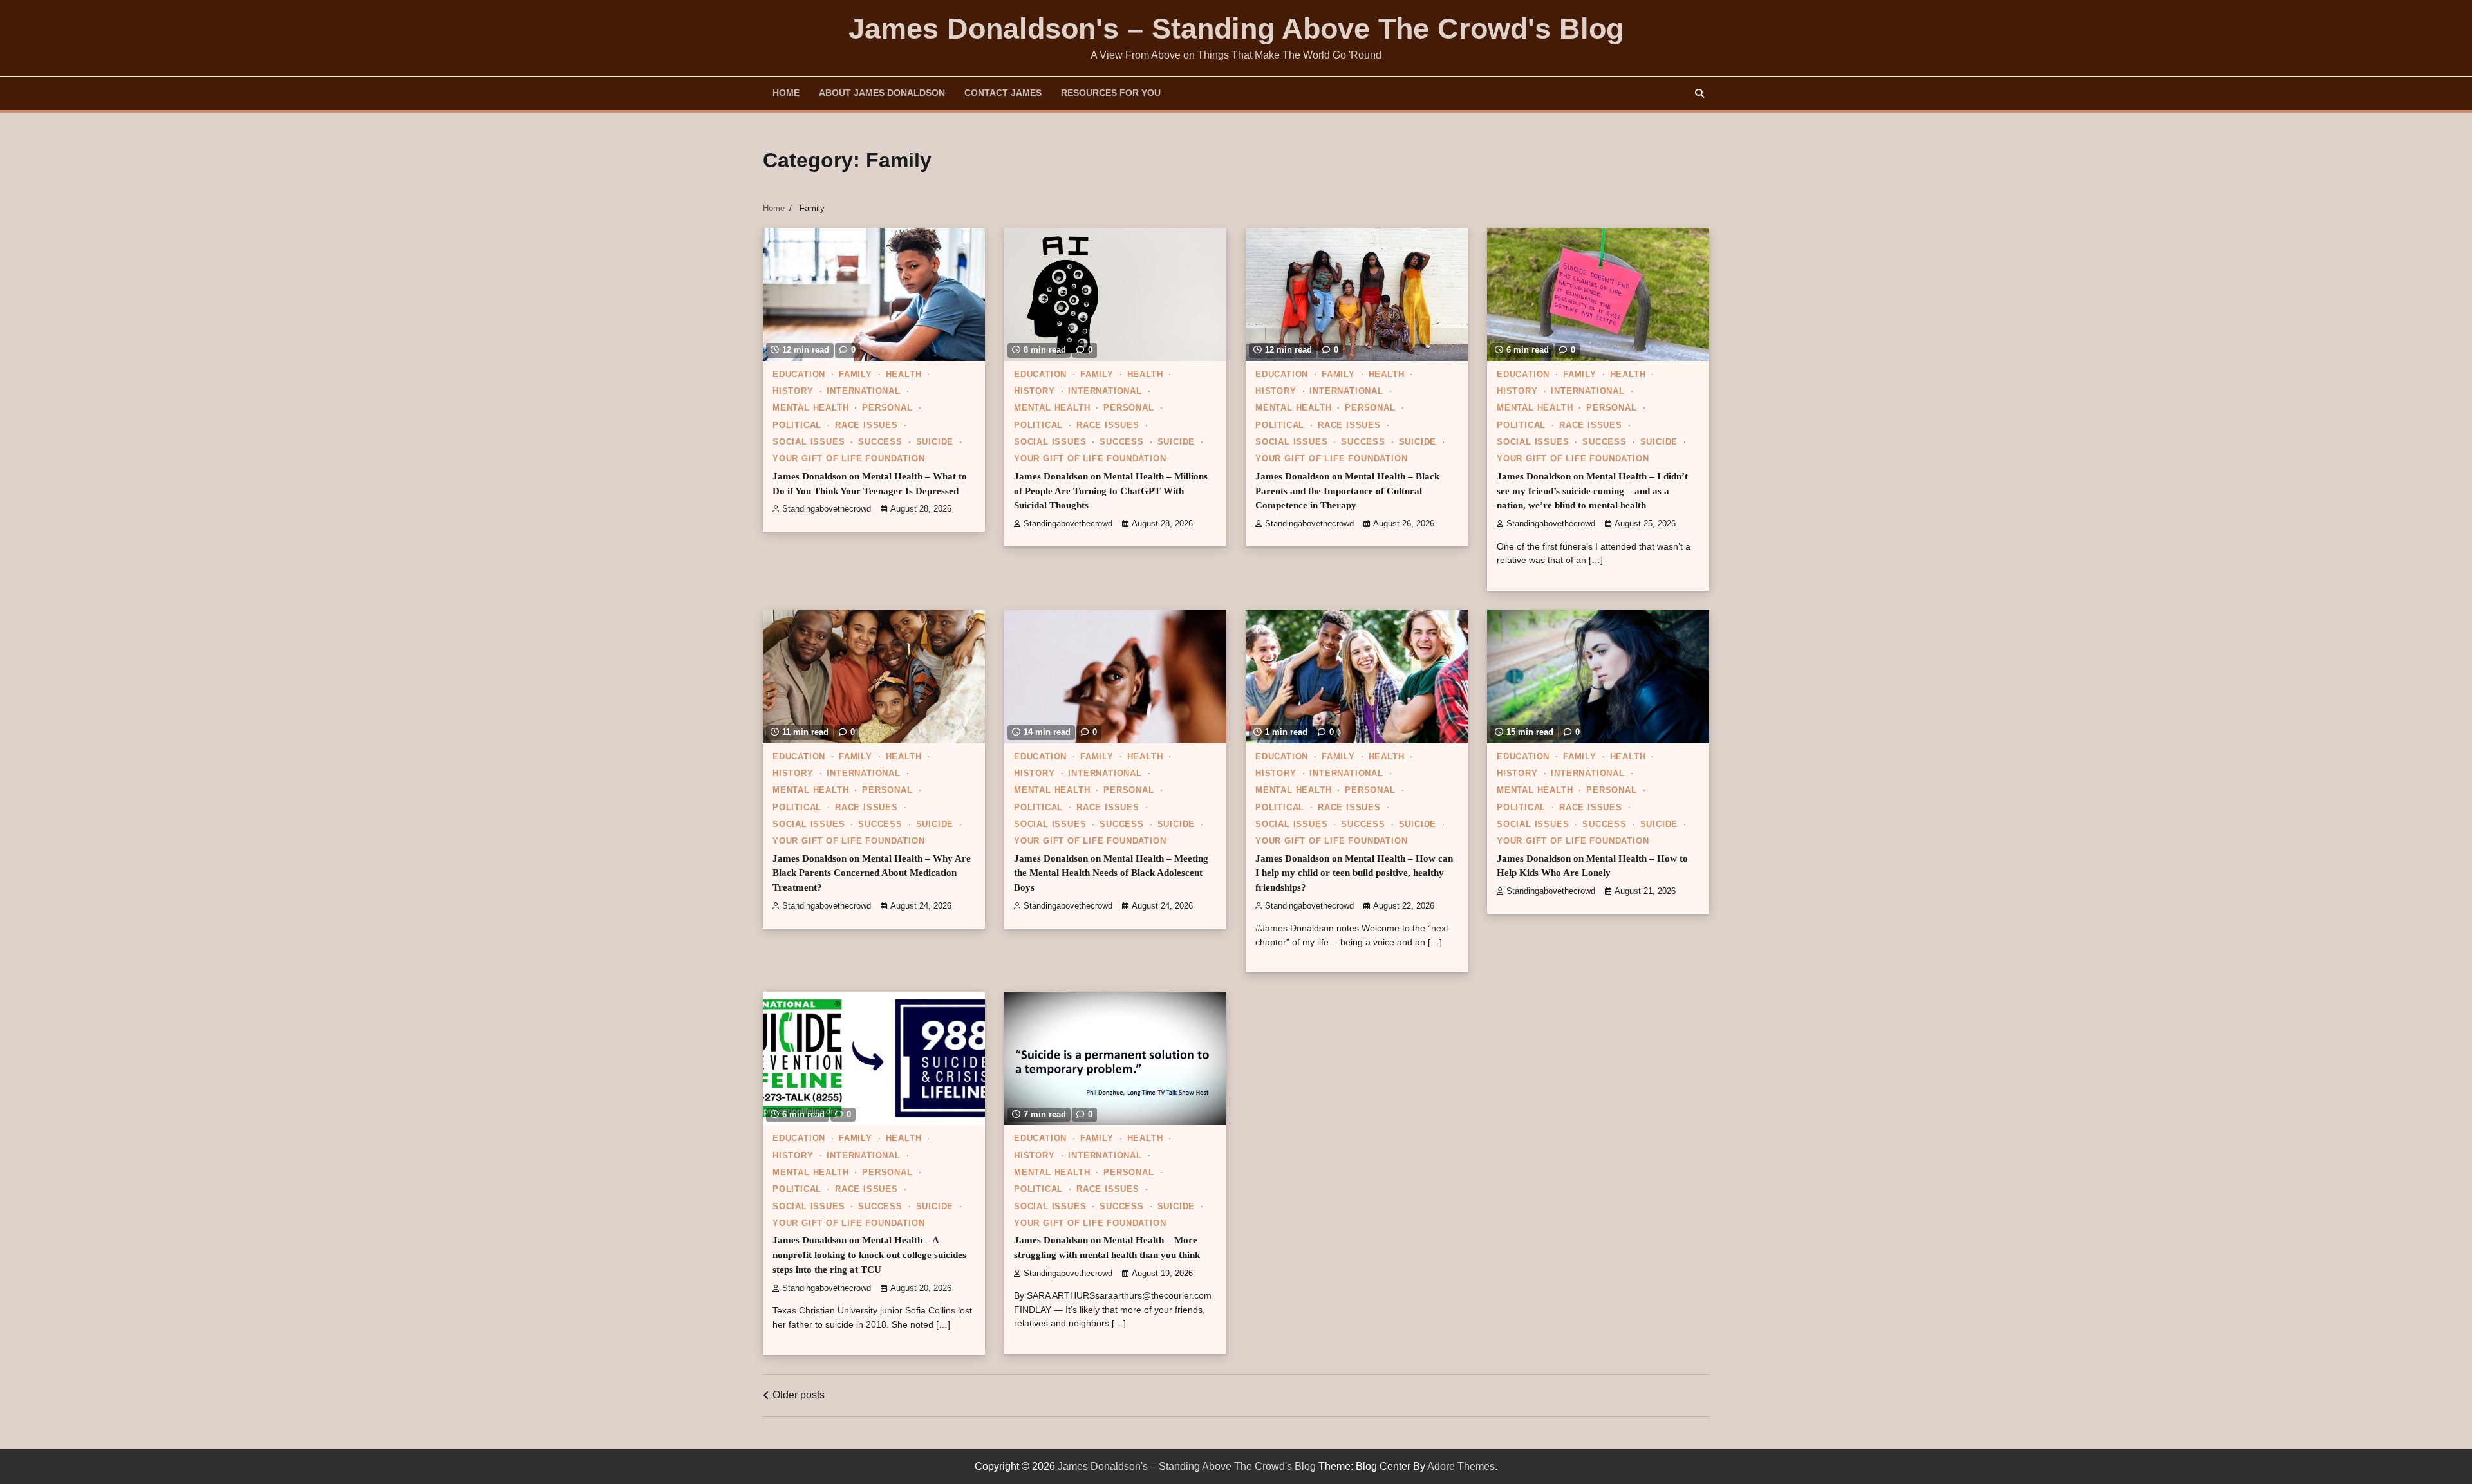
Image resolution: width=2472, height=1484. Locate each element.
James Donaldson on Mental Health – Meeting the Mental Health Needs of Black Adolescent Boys (1111, 873)
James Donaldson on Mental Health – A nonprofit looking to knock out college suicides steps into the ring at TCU (869, 1255)
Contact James (1003, 93)
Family (856, 375)
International (863, 391)
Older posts (799, 1395)
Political (797, 425)
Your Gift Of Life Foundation (848, 459)
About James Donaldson (882, 93)
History (793, 391)
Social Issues (809, 442)
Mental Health (810, 408)
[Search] (1700, 93)
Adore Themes (1461, 1466)
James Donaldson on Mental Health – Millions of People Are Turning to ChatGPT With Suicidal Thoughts (1111, 491)
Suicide (935, 442)
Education (799, 375)
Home (786, 93)
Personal (887, 408)
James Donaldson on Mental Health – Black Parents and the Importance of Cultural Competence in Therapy (1347, 491)
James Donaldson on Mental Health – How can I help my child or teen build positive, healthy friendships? (1354, 873)
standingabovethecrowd (827, 509)
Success (880, 442)
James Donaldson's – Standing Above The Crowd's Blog (1236, 29)
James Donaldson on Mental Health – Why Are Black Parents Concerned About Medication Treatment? (872, 873)
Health (904, 375)
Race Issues (866, 425)
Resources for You (1111, 93)
